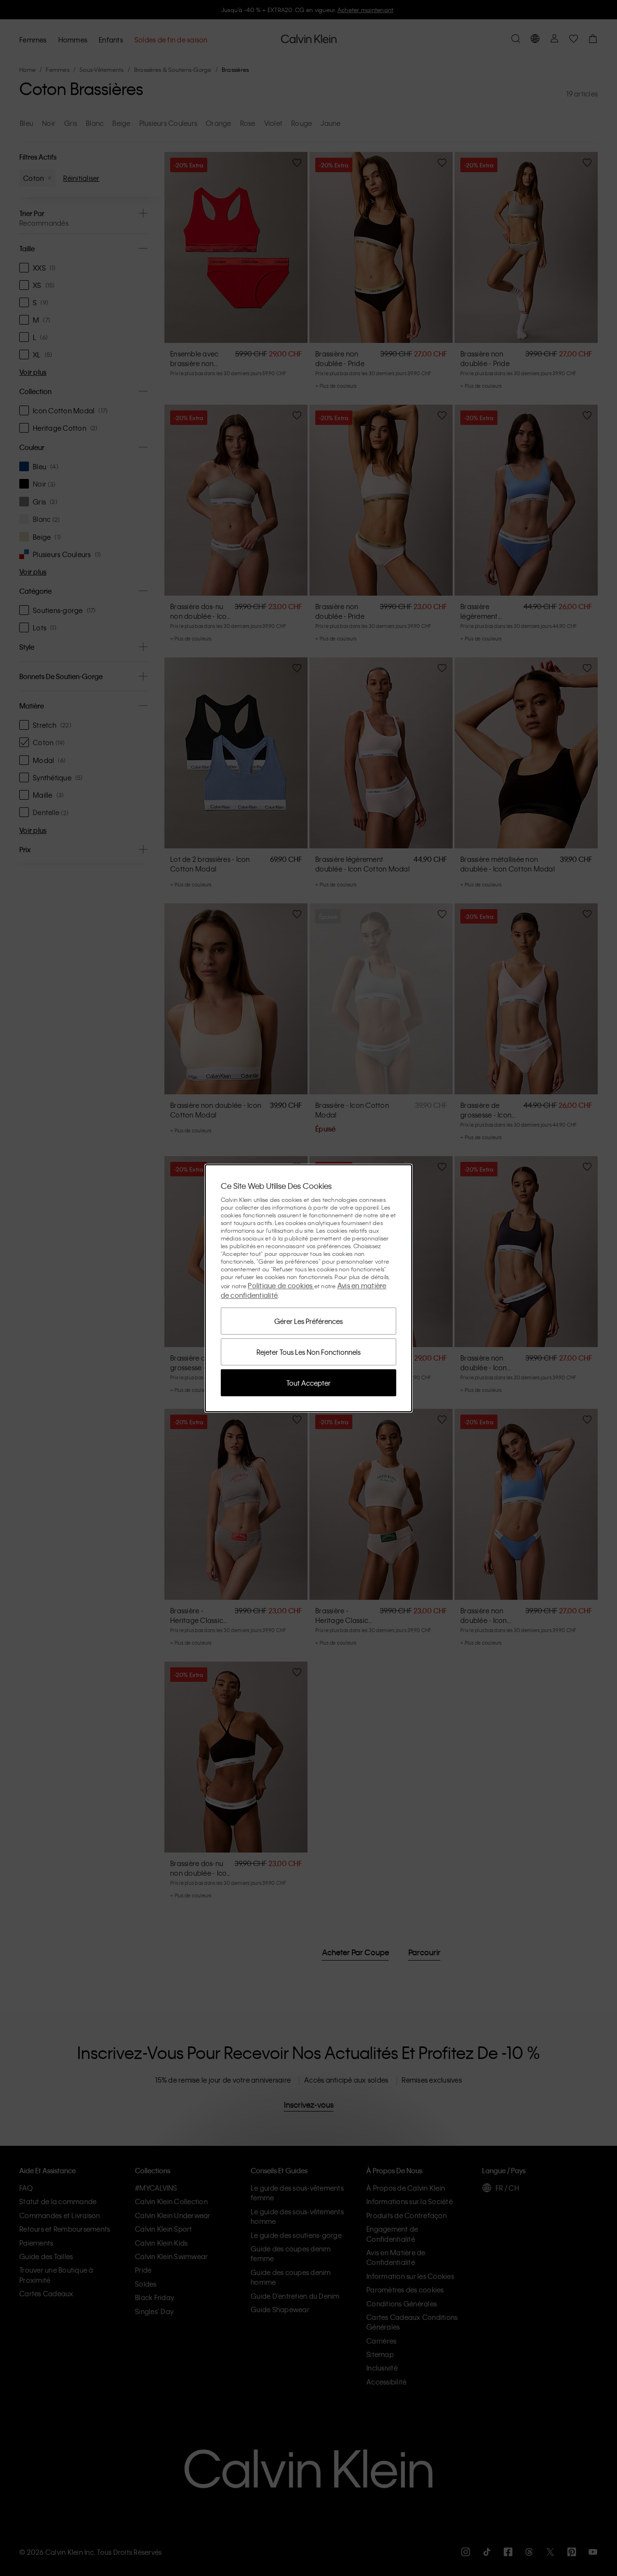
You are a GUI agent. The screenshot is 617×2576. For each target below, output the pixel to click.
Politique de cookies (281, 1285)
